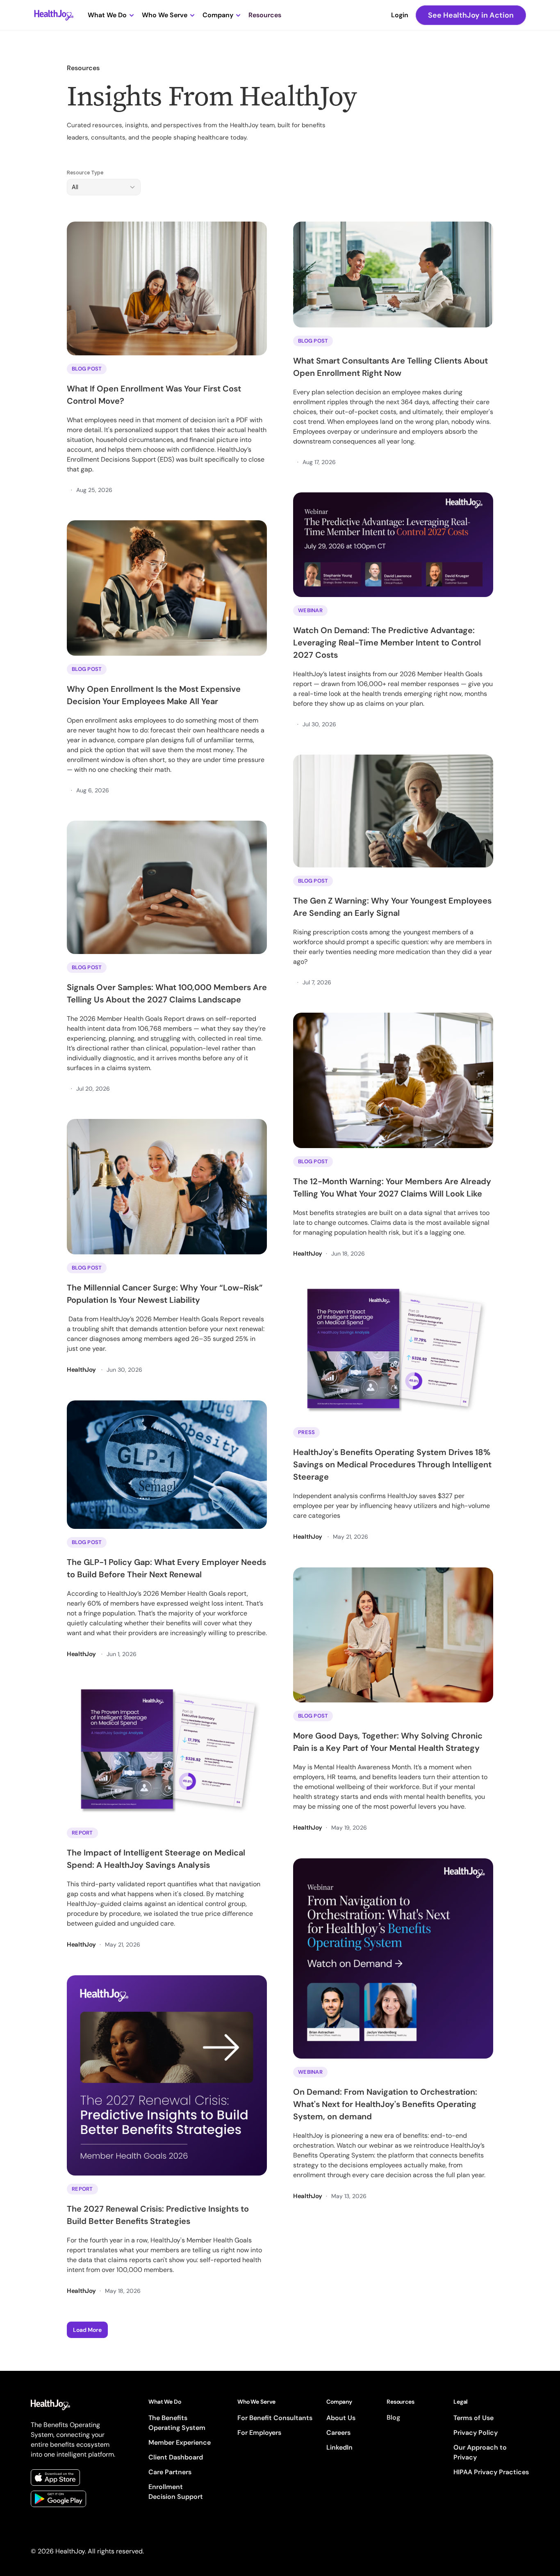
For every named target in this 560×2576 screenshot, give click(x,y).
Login (400, 15)
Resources (265, 15)
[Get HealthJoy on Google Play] (58, 2499)
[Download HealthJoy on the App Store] (55, 2478)
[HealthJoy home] (54, 15)
